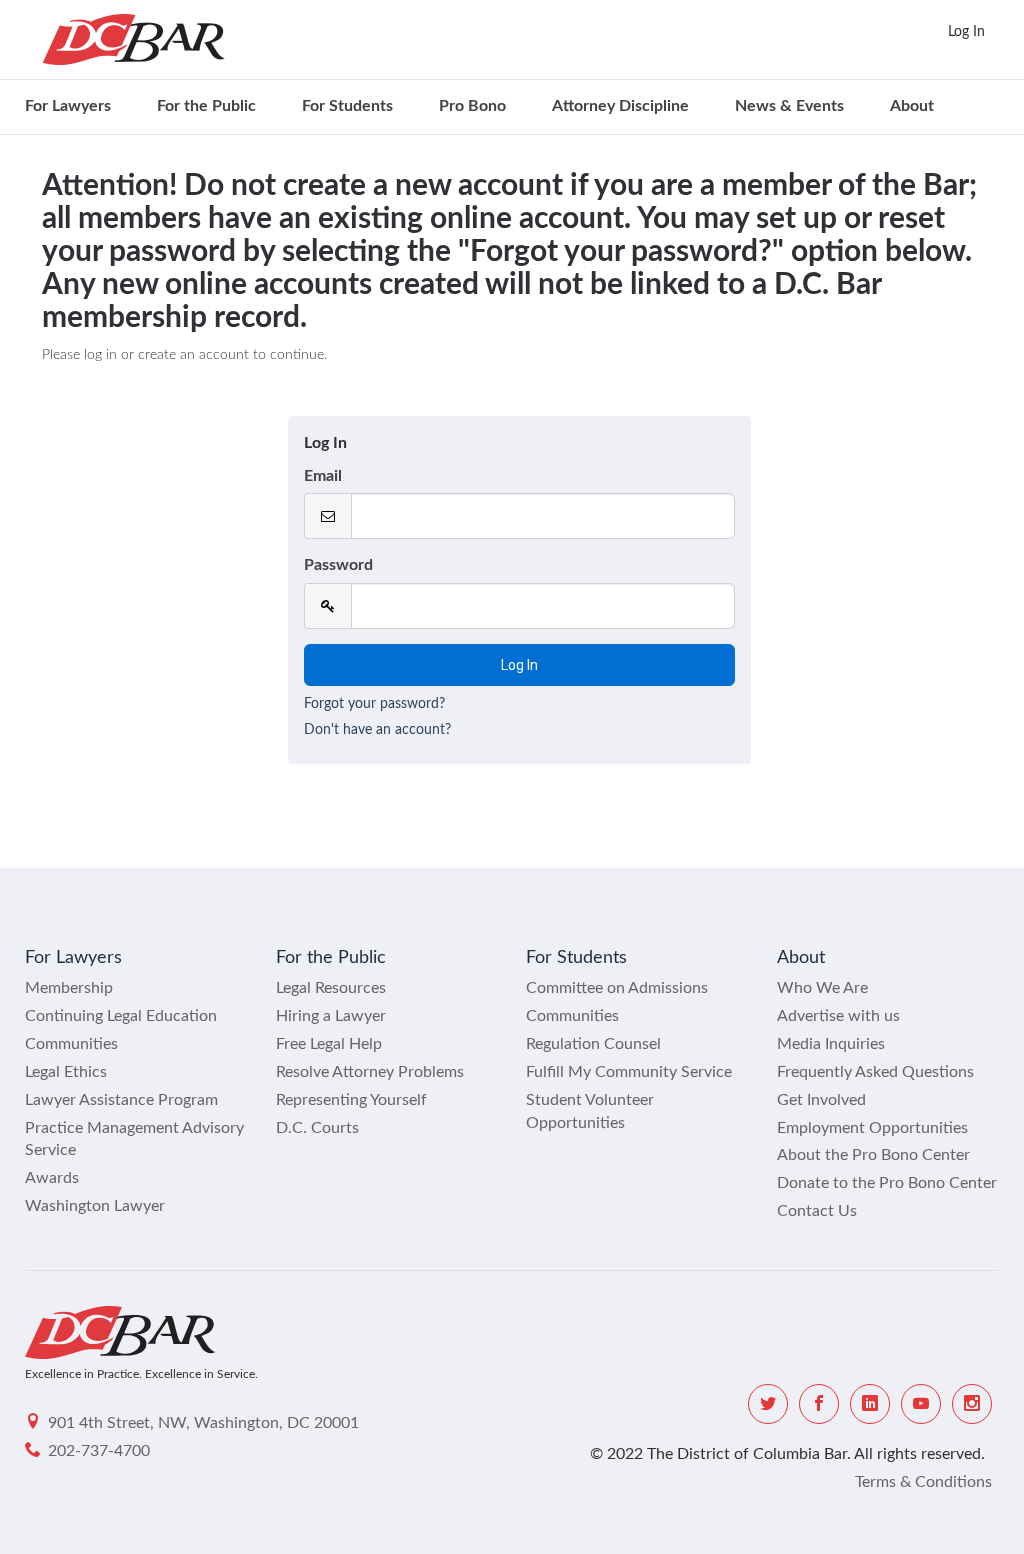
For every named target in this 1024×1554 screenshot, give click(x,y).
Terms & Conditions (923, 1482)
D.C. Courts (317, 1128)
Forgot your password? (374, 704)
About (912, 106)
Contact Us (817, 1211)
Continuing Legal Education (121, 1016)
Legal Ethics (66, 1072)
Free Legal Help (329, 1044)
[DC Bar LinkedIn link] (870, 1404)
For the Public (206, 106)
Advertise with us (838, 1016)
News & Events (789, 106)
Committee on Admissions (617, 988)
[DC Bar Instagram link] (972, 1404)
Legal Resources (331, 988)
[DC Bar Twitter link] (768, 1404)
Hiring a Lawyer (331, 1016)
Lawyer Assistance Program (121, 1100)
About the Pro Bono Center (873, 1155)
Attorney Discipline (620, 106)
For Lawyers (68, 106)
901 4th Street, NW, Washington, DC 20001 (203, 1423)
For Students (347, 106)
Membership (69, 988)
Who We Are (822, 988)
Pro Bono (472, 106)
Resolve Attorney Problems (370, 1072)
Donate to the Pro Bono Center (887, 1183)
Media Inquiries (831, 1044)
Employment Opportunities (872, 1128)
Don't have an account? (377, 730)
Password (338, 565)
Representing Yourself (351, 1100)
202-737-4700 (99, 1451)
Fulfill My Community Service (629, 1072)
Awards (52, 1178)
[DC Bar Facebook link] (819, 1404)
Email (323, 476)
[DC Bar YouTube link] (921, 1404)
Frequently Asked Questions (875, 1072)
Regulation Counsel (593, 1044)
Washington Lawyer (95, 1206)
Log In (966, 32)
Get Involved (821, 1100)
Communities (71, 1044)
